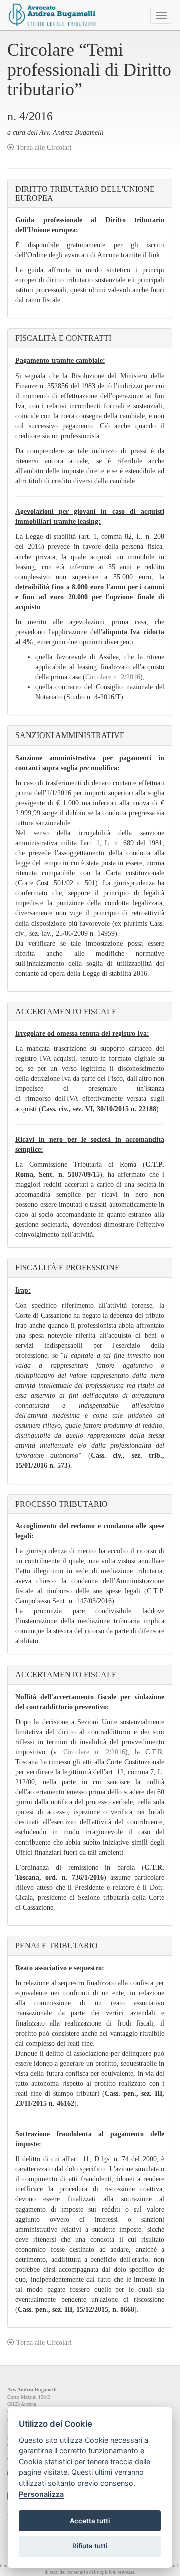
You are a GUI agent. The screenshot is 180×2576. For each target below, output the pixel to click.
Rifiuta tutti (90, 2546)
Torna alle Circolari (43, 148)
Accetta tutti (90, 2521)
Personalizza (41, 2494)
